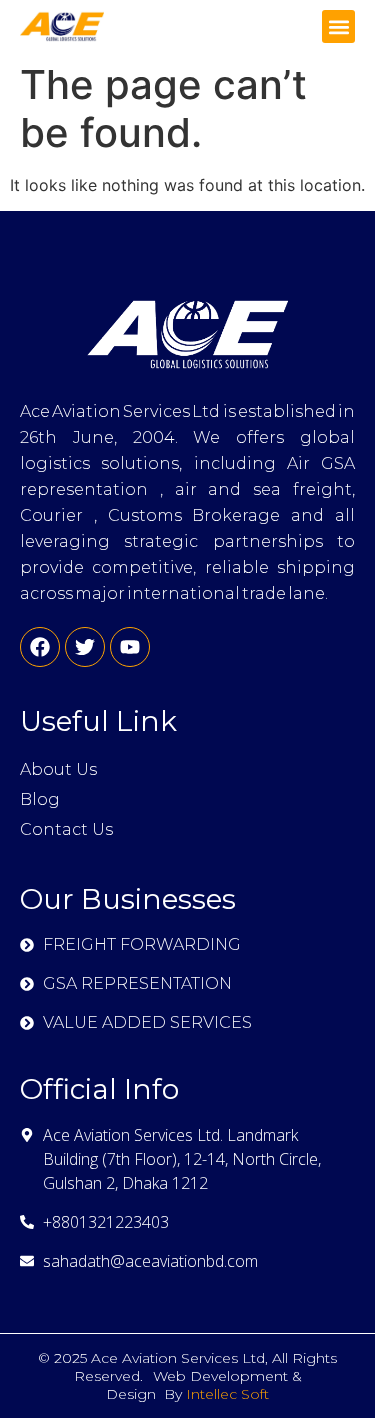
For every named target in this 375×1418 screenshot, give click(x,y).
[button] (338, 26)
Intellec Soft (227, 1394)
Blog (40, 799)
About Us (58, 769)
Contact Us (66, 829)
